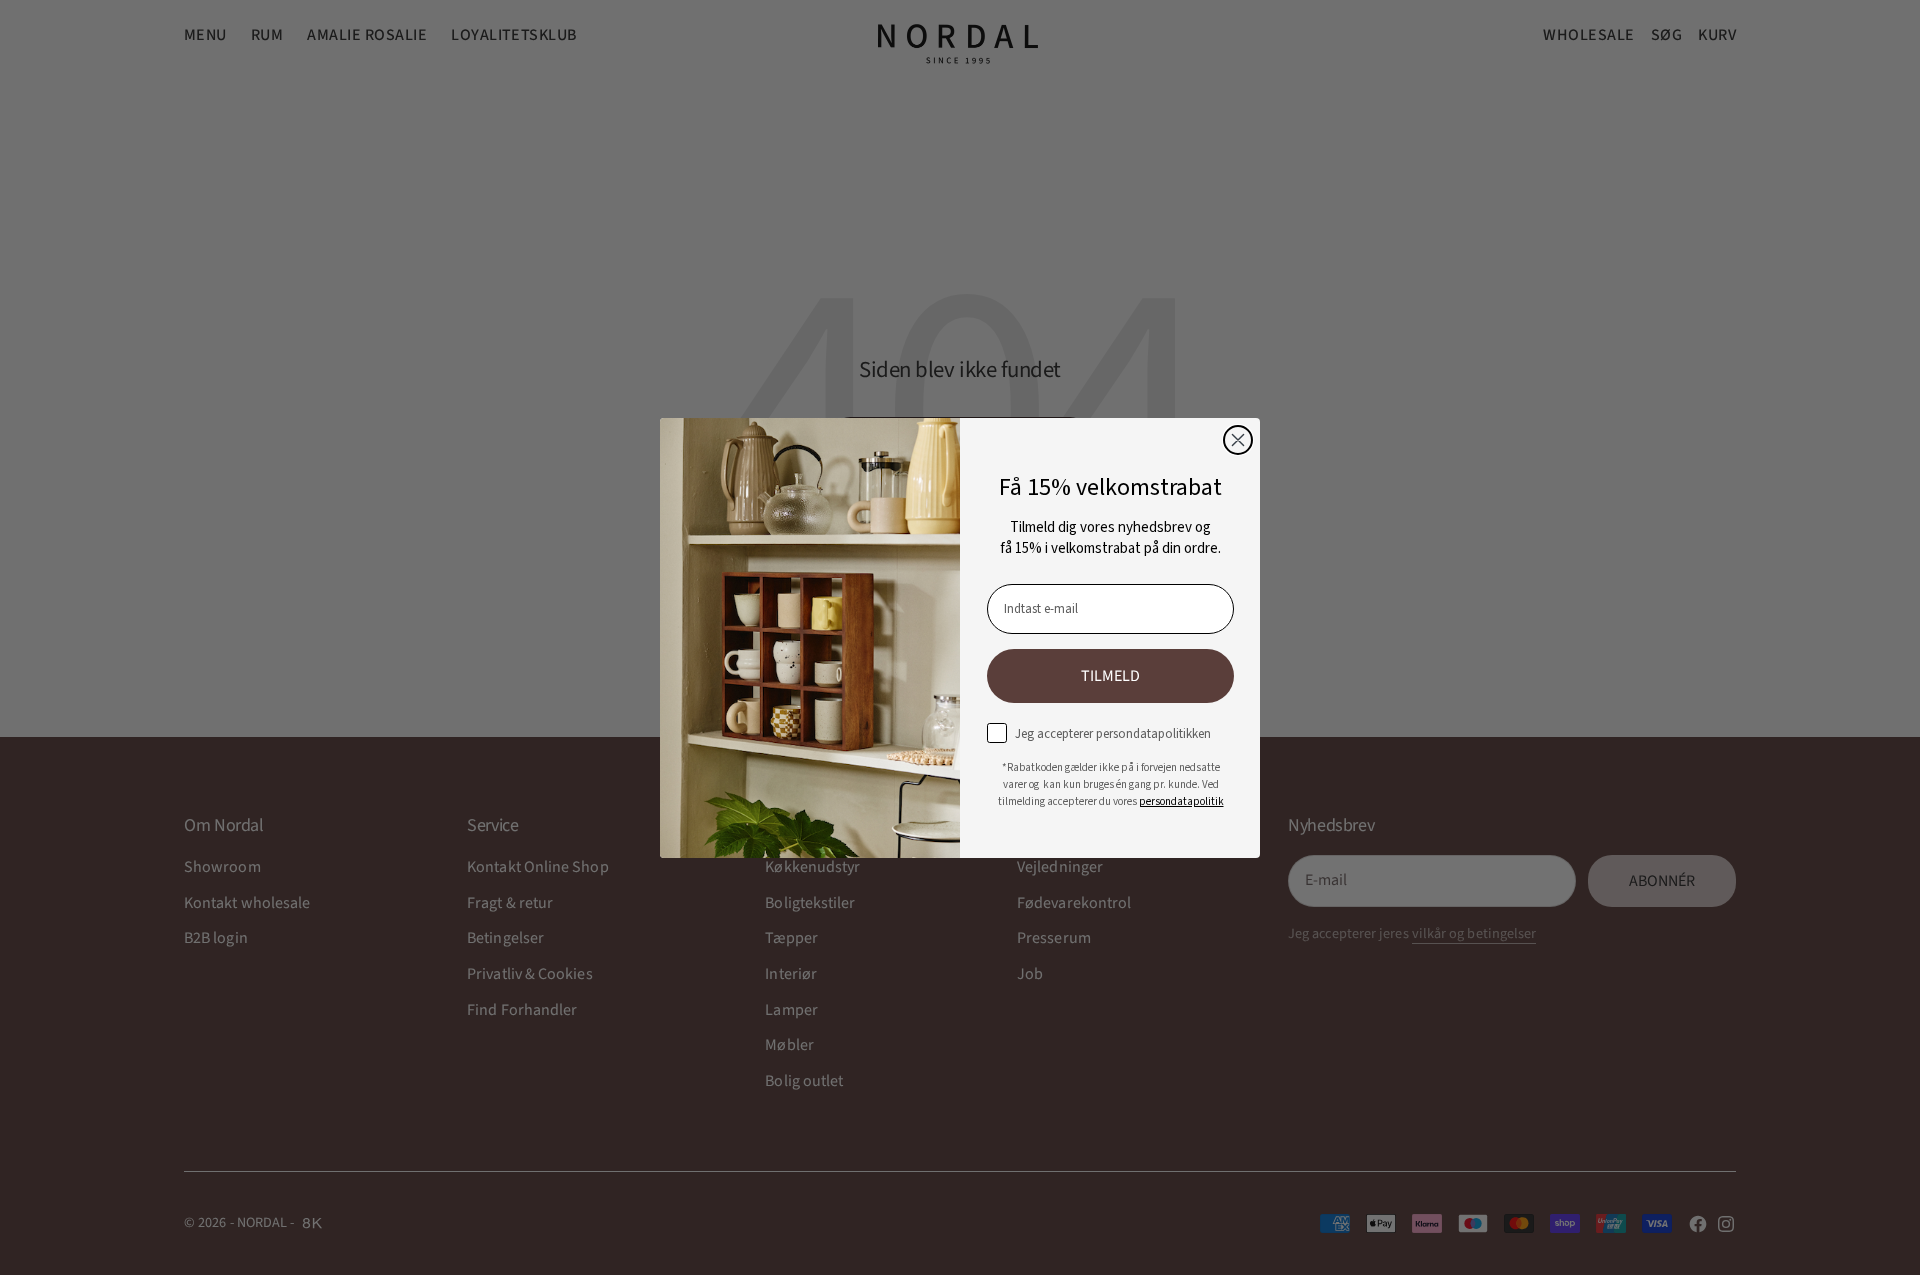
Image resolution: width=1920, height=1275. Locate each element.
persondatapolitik (1181, 801)
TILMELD (1110, 676)
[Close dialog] (1238, 440)
